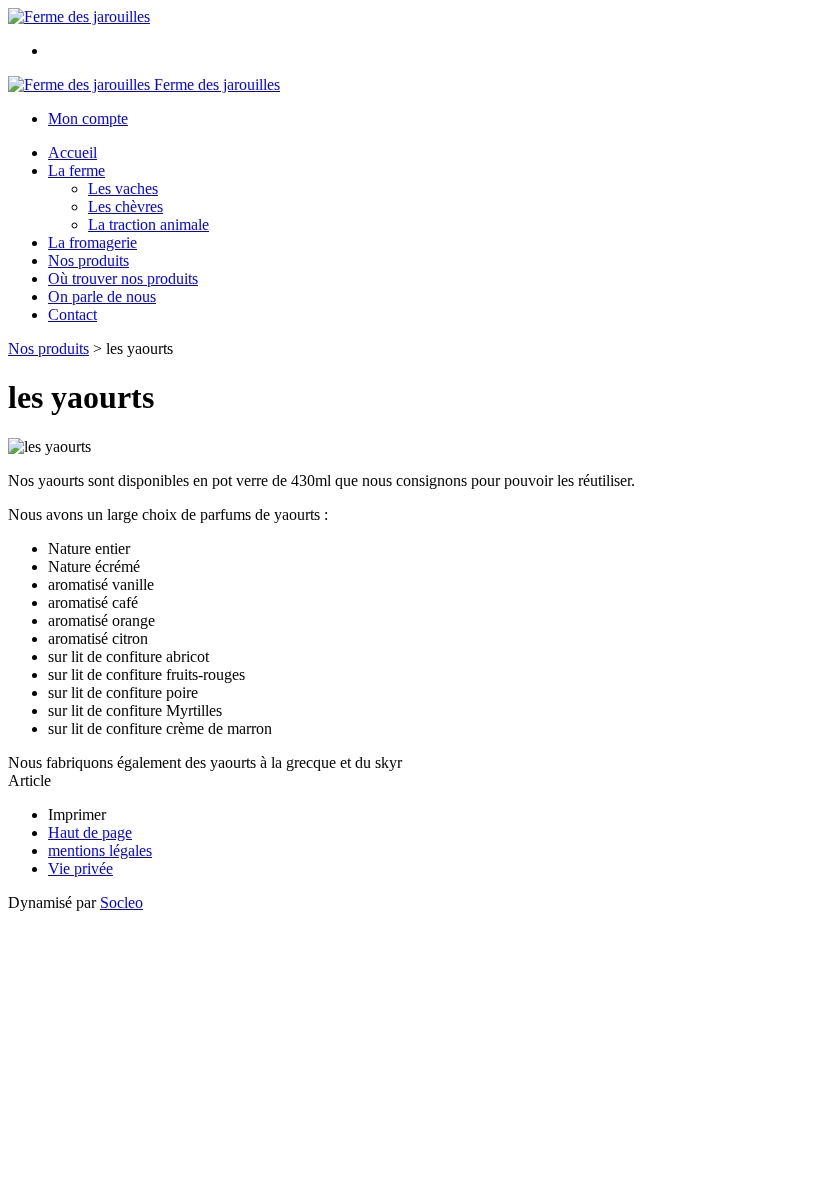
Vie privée (80, 868)
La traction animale (148, 224)
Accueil (72, 152)
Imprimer (77, 814)
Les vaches (123, 188)
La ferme (76, 170)
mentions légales (100, 850)
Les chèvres (125, 206)
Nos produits (88, 260)
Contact (72, 314)
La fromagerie (92, 242)
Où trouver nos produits (123, 278)
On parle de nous (102, 296)
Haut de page (90, 832)
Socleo (121, 902)
